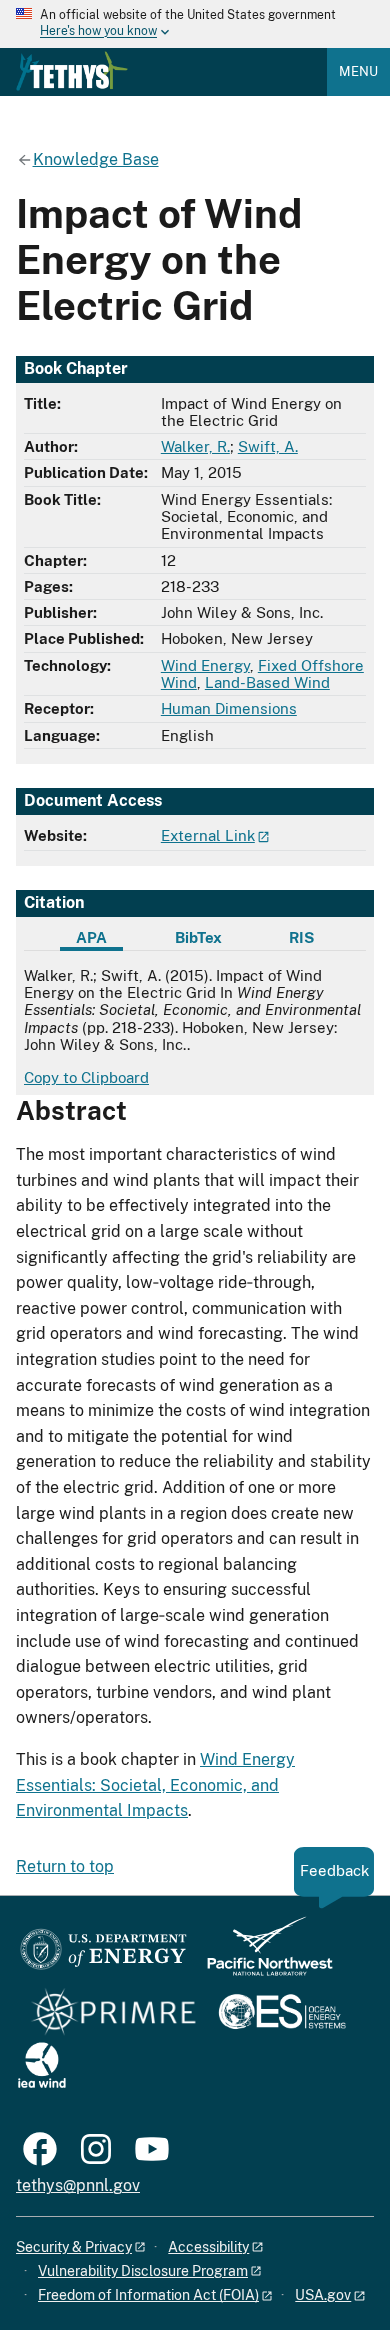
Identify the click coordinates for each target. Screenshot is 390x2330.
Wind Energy (205, 665)
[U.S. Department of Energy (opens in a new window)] (103, 1955)
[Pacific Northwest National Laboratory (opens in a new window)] (262, 1955)
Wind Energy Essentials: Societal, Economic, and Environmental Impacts (155, 1785)
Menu (358, 71)
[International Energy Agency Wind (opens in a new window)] (42, 2066)
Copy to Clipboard (86, 1077)
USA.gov (323, 2295)
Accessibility (208, 2247)
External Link (208, 835)
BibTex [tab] (198, 937)
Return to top (65, 1866)
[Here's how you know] (195, 24)
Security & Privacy (74, 2247)
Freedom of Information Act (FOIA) (148, 2295)
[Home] (72, 71)
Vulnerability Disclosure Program (143, 2271)
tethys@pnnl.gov (78, 2185)
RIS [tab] (301, 937)
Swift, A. (268, 446)
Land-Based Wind (267, 682)
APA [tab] (91, 937)
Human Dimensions (229, 708)
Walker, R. (195, 446)
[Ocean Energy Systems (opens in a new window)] (283, 2013)
